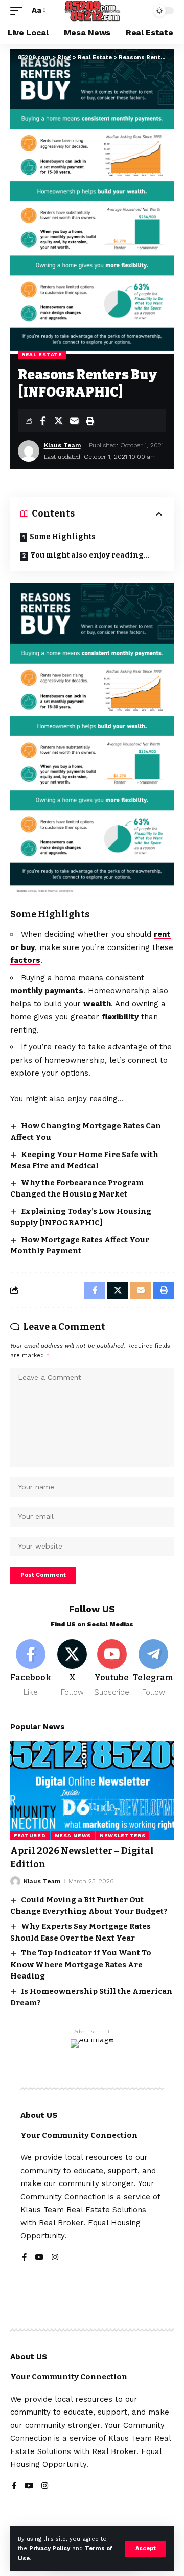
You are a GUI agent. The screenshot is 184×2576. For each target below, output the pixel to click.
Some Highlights (63, 537)
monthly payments (47, 991)
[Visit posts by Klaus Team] (29, 451)
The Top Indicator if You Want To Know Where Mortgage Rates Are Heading (81, 1964)
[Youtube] (112, 1669)
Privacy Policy (50, 2549)
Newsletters (123, 1835)
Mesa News (73, 1835)
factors (25, 960)
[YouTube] (39, 2258)
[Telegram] (153, 1669)
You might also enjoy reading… (90, 555)
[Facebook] (31, 1669)
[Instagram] (55, 2258)
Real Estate (42, 354)
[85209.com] (92, 11)
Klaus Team (62, 445)
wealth (97, 1004)
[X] (72, 1669)
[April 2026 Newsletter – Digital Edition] (92, 1790)
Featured (30, 1835)
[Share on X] (58, 421)
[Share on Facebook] (42, 421)
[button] (146, 2549)
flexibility (120, 1017)
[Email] (74, 421)
